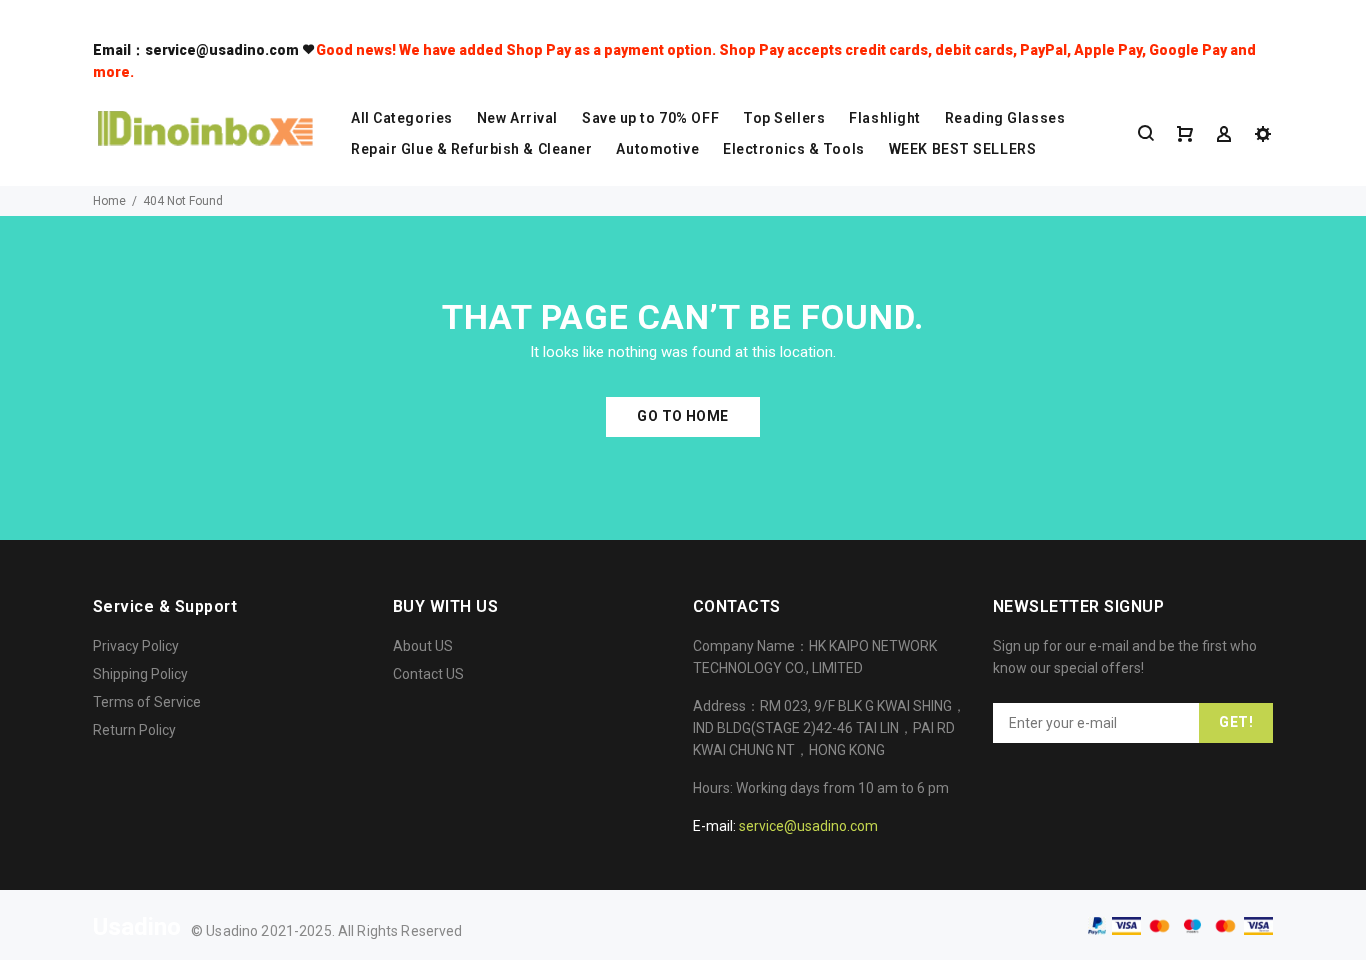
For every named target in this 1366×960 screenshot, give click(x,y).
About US (423, 646)
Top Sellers (784, 118)
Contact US (428, 674)
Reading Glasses (1005, 118)
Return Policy (134, 730)
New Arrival (517, 118)
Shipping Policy (140, 674)
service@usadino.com (808, 826)
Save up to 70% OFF (650, 118)
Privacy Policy (136, 646)
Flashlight (885, 118)
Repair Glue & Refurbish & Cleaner (471, 149)
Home (109, 201)
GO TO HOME (682, 416)
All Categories (402, 118)
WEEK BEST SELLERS (963, 149)
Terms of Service (147, 702)
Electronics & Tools (794, 149)
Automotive (657, 149)
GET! (1236, 722)
